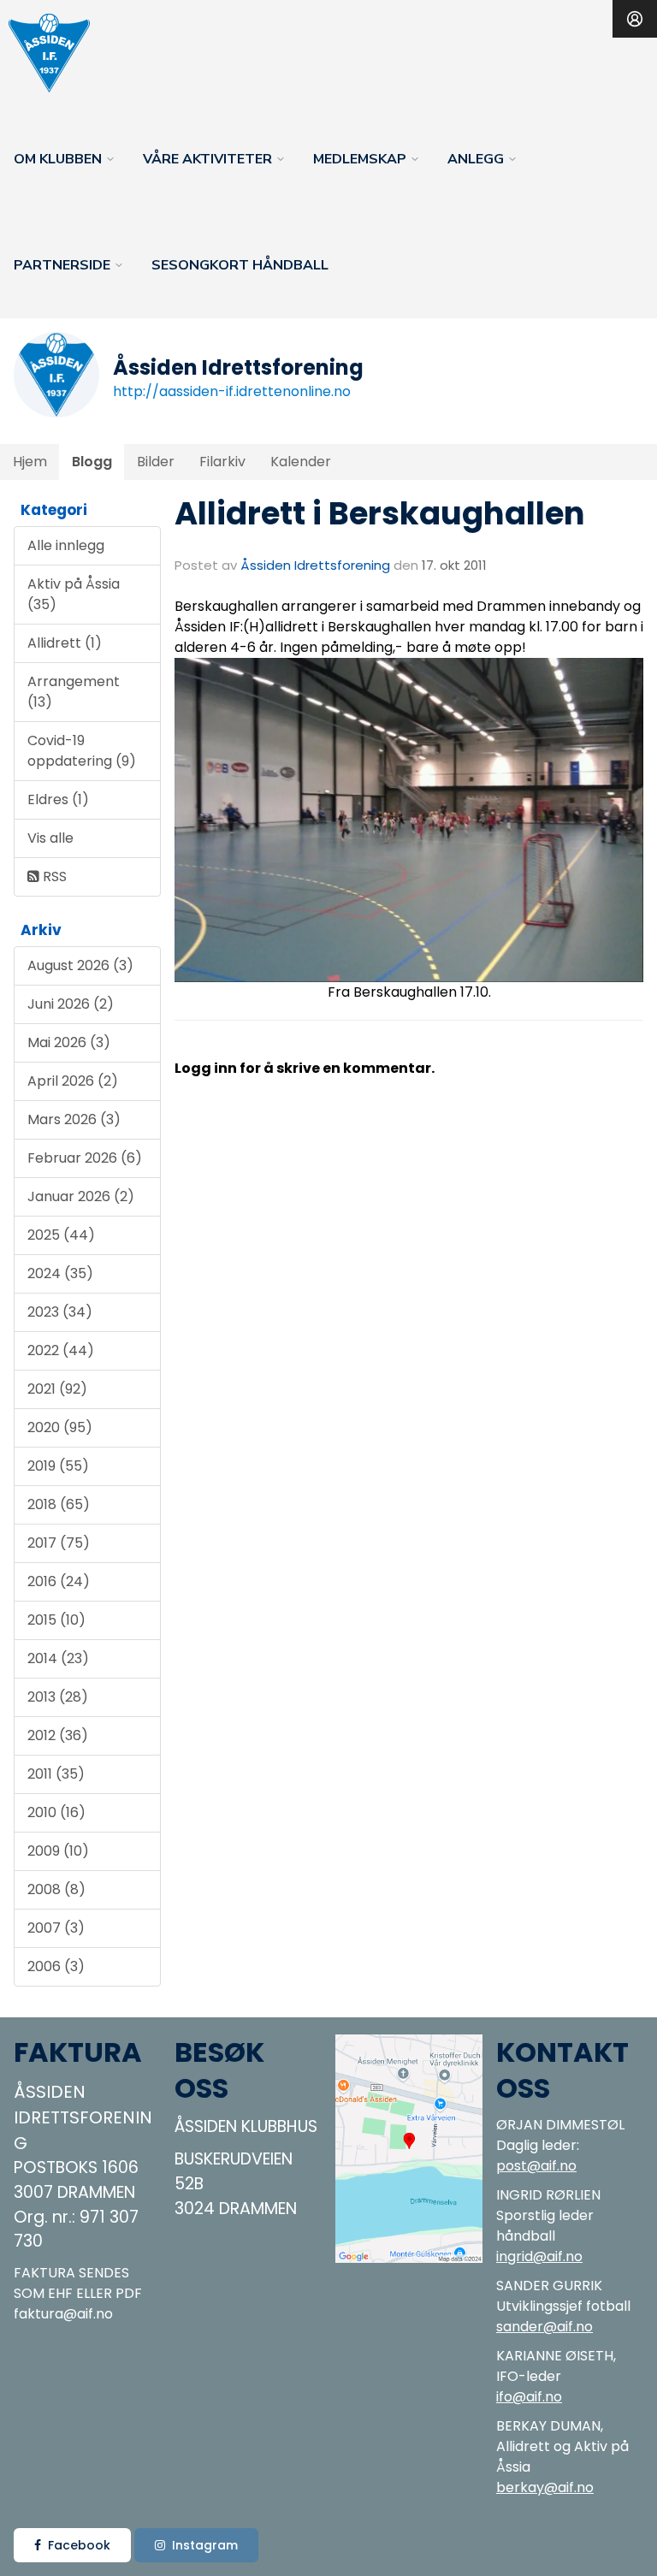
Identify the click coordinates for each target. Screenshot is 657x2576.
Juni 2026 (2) (71, 1004)
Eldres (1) (58, 799)
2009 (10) (58, 1851)
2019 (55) (58, 1466)
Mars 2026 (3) (74, 1119)
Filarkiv (222, 462)
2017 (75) (59, 1543)
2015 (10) (56, 1620)
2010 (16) (56, 1812)
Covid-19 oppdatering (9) (82, 751)
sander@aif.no (545, 2327)
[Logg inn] (635, 19)
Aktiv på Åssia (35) (74, 594)
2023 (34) (60, 1312)
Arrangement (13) (74, 692)
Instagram (205, 2545)
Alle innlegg (66, 545)
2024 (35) (60, 1273)
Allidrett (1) (65, 643)
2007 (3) (56, 1928)
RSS (53, 876)
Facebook (79, 2545)
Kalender (301, 462)
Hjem (30, 462)
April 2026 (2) (73, 1081)
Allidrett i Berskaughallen (380, 513)
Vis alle (50, 838)
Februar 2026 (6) (85, 1158)
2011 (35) (56, 1774)
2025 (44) (61, 1235)
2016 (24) (59, 1581)
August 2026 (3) (80, 965)
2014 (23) (58, 1658)
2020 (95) (60, 1427)
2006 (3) (56, 1966)
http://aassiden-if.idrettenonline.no (232, 391)
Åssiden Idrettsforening (315, 565)
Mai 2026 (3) (69, 1042)
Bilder (156, 462)
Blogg (92, 462)
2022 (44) (61, 1350)
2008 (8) (56, 1889)
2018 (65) (59, 1504)
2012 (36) (58, 1735)
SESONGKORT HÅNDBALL (240, 265)
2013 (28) (58, 1697)
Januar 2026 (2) (81, 1196)
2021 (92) (57, 1389)
